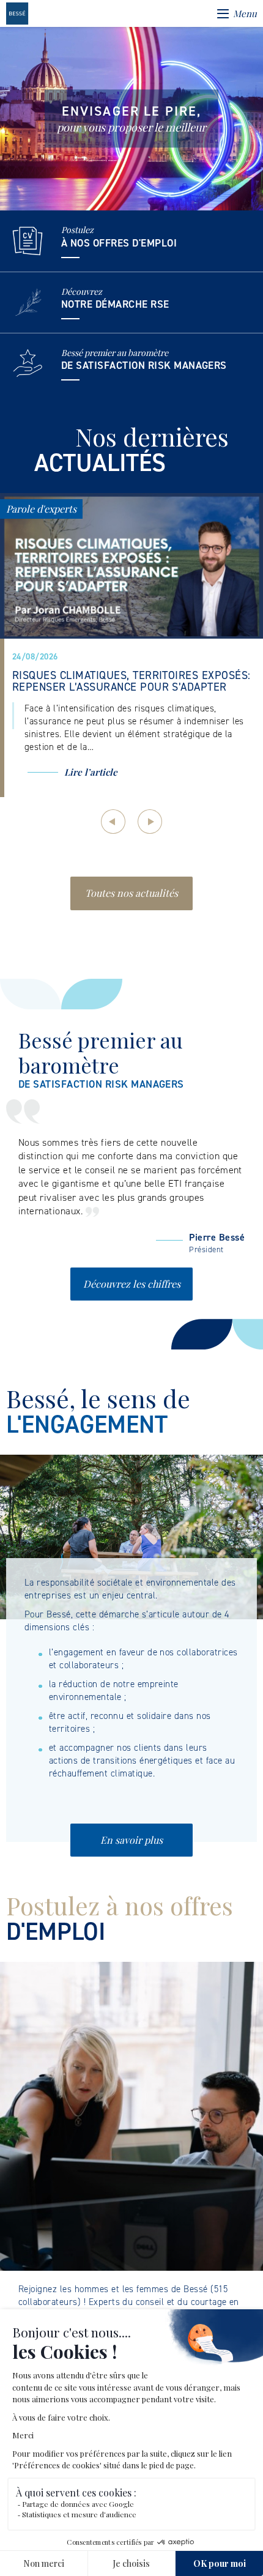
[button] (113, 822)
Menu (245, 13)
